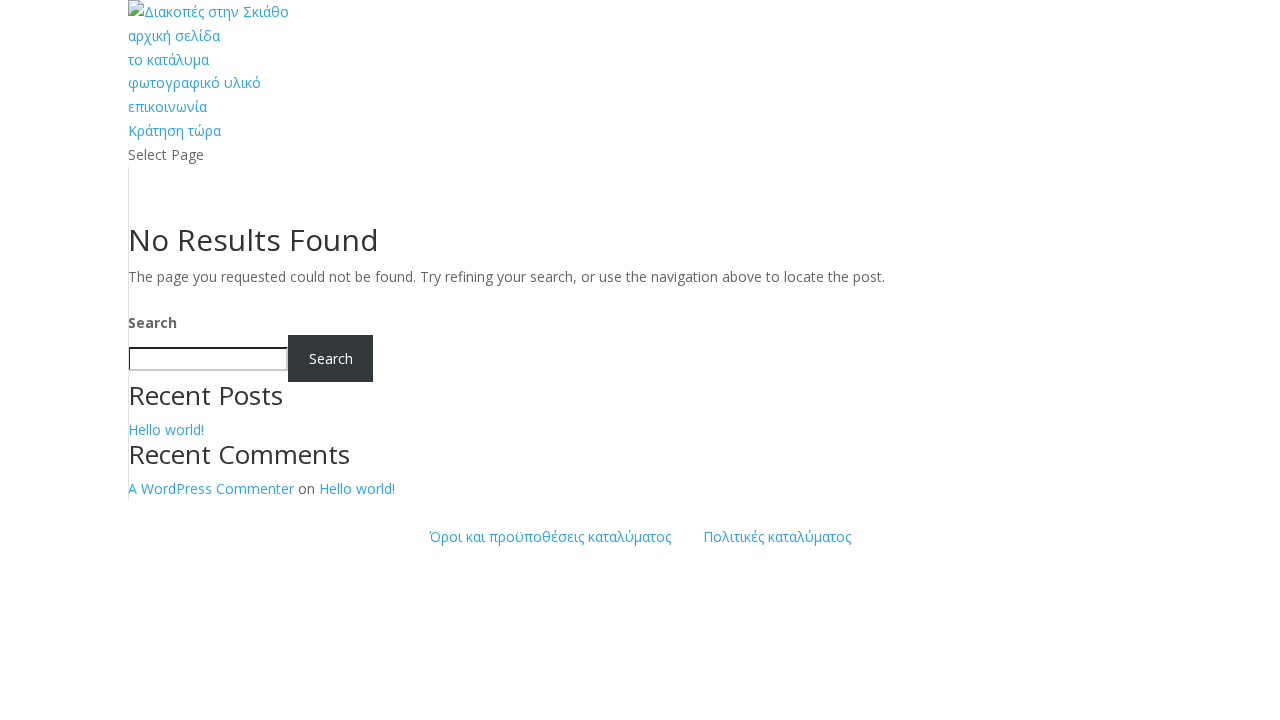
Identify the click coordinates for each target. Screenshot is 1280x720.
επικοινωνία (167, 106)
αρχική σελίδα (174, 35)
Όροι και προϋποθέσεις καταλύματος (550, 536)
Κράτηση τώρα (174, 130)
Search (152, 322)
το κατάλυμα (168, 59)
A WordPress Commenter (211, 488)
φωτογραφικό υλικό (194, 82)
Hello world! (166, 429)
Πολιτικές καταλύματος (777, 536)
